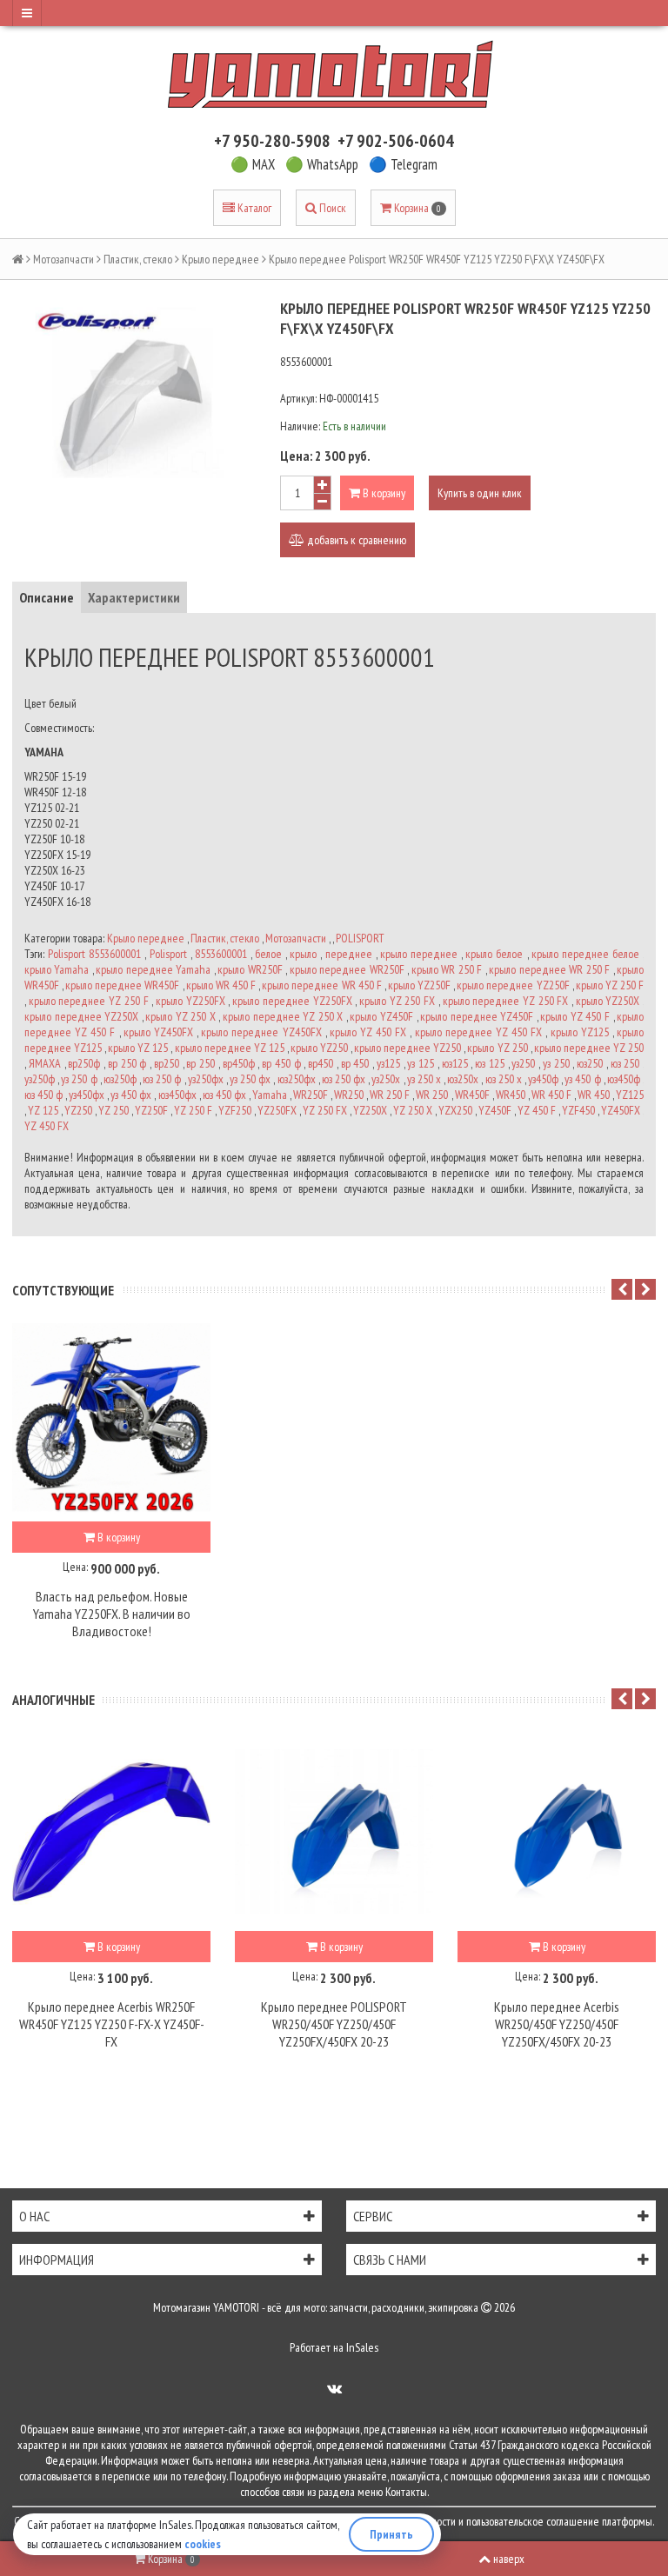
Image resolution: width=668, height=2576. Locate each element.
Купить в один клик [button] (480, 493)
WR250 (349, 1095)
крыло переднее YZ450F (477, 1016)
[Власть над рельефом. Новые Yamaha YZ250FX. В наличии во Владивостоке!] (111, 1422)
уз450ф (543, 1079)
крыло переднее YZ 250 (589, 1048)
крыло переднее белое (585, 954)
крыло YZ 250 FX (397, 1001)
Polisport (168, 954)
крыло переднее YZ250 (407, 1048)
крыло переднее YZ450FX (261, 1032)
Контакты (406, 2492)
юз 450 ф (43, 1095)
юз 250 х (504, 1079)
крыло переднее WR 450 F (321, 985)
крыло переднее (419, 954)
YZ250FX (277, 1110)
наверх (509, 2559)
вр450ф (239, 1063)
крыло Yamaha (57, 969)
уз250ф (40, 1079)
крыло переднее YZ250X (81, 1016)
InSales (362, 2347)
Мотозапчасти (63, 259)
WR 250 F (390, 1095)
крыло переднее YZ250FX (292, 1001)
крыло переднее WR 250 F (549, 969)
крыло (303, 954)
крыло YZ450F (381, 1016)
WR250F (311, 1095)
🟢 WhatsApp (322, 164)
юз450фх (177, 1095)
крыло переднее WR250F (347, 969)
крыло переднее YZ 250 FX (506, 1001)
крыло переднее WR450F (122, 985)
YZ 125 (43, 1110)
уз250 (523, 1063)
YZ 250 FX (325, 1110)
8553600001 (221, 954)
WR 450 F (551, 1095)
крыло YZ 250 (497, 1048)
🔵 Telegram (403, 164)
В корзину (383, 493)
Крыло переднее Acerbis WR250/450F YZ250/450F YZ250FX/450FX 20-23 (557, 2024)
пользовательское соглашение (533, 2521)
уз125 (388, 1063)
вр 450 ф (281, 1063)
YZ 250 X (413, 1110)
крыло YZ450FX (158, 1032)
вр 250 (200, 1063)
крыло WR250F (250, 969)
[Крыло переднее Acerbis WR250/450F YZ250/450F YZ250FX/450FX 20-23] (557, 1832)
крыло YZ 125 (138, 1048)
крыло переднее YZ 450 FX (479, 1032)
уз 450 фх (131, 1095)
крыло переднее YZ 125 (230, 1048)
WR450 (511, 1095)
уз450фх (87, 1095)
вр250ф (84, 1063)
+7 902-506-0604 (396, 141)
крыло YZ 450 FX (368, 1032)
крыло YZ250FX (190, 1001)
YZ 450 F (537, 1110)
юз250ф (120, 1079)
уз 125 (421, 1063)
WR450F (472, 1095)
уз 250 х (424, 1079)
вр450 (321, 1063)
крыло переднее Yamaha (153, 969)
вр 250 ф (127, 1063)
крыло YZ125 (580, 1032)
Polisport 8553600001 (94, 954)
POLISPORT (360, 938)
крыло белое (494, 954)
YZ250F (151, 1110)
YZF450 (578, 1110)
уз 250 (556, 1063)
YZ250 (78, 1110)
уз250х (386, 1079)
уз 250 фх (250, 1079)
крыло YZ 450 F (575, 1016)
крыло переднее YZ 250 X (283, 1016)
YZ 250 (114, 1110)
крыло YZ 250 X (180, 1016)
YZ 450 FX (47, 1126)
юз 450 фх (224, 1095)
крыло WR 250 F (447, 969)
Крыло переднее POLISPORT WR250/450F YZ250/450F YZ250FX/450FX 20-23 (334, 2024)
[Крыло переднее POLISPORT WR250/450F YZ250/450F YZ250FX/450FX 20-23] (334, 1832)
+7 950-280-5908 (272, 141)
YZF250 (235, 1110)
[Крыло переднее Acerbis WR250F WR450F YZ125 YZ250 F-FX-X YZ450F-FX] (111, 1832)
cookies (203, 2544)
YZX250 (455, 1110)
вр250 (167, 1063)
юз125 (455, 1063)
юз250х (463, 1079)
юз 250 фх (344, 1079)
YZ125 (630, 1095)
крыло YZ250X (608, 1001)
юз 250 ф (162, 1079)
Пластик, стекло (138, 259)
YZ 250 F (193, 1110)
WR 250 (432, 1095)
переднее (349, 954)
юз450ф (624, 1079)
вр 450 (355, 1063)
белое (268, 954)
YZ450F (495, 1110)
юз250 (590, 1063)
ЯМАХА (45, 1063)
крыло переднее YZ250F (513, 985)
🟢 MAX (253, 164)
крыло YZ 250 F (610, 985)
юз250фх (297, 1079)
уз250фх (206, 1079)
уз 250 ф (79, 1079)
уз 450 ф (582, 1079)
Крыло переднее (220, 259)
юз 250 (625, 1063)
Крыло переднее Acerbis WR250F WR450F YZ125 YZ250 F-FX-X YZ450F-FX (112, 2024)
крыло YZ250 (319, 1048)
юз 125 (490, 1063)
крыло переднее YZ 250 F (89, 1001)
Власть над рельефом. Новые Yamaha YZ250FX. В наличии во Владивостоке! (112, 1614)
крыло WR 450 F (221, 985)
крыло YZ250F (419, 985)
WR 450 (594, 1095)
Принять (391, 2534)
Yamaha (270, 1095)
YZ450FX (621, 1110)
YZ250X (370, 1110)
